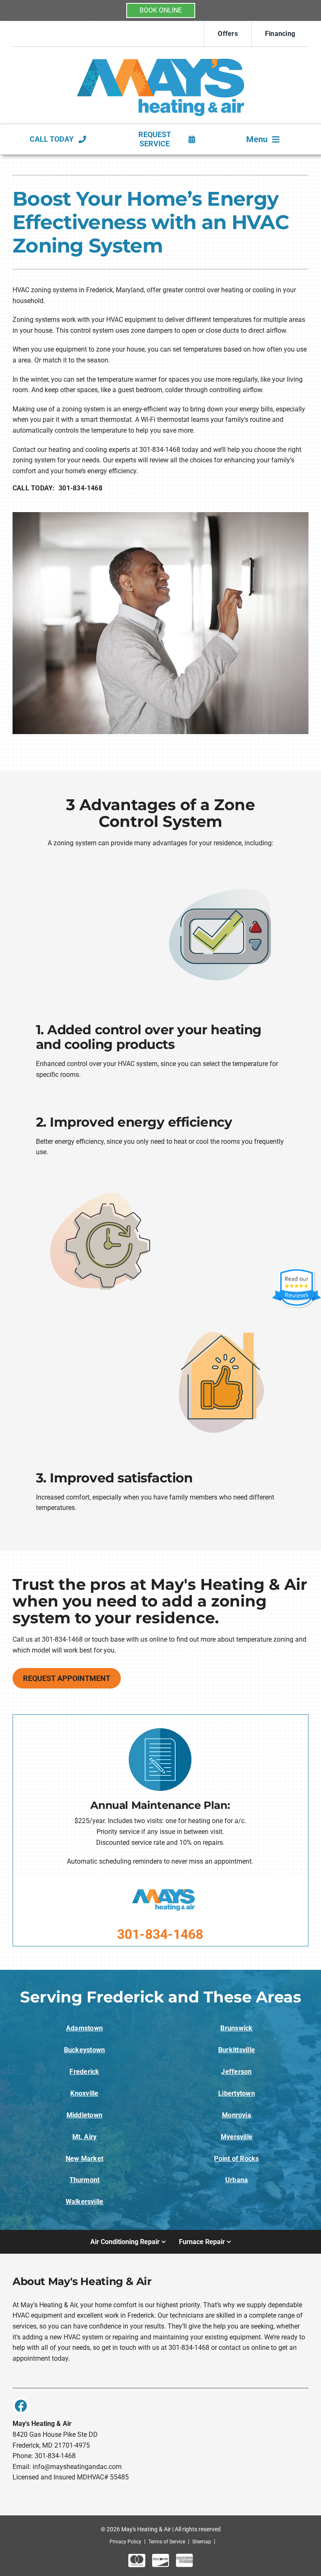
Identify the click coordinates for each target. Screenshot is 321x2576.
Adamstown (84, 2028)
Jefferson (236, 2072)
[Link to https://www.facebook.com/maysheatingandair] (21, 2406)
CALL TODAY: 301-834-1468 (57, 488)
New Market (84, 2159)
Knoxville (84, 2093)
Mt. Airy (85, 2137)
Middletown (84, 2115)
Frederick (84, 2072)
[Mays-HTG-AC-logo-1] (160, 54)
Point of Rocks (236, 2159)
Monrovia (237, 2115)
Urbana (237, 2180)
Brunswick (236, 2028)
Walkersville (85, 2202)
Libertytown (237, 2093)
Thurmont (85, 2180)
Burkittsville (237, 2050)
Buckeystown (85, 2050)
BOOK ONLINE (161, 10)
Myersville (237, 2137)
